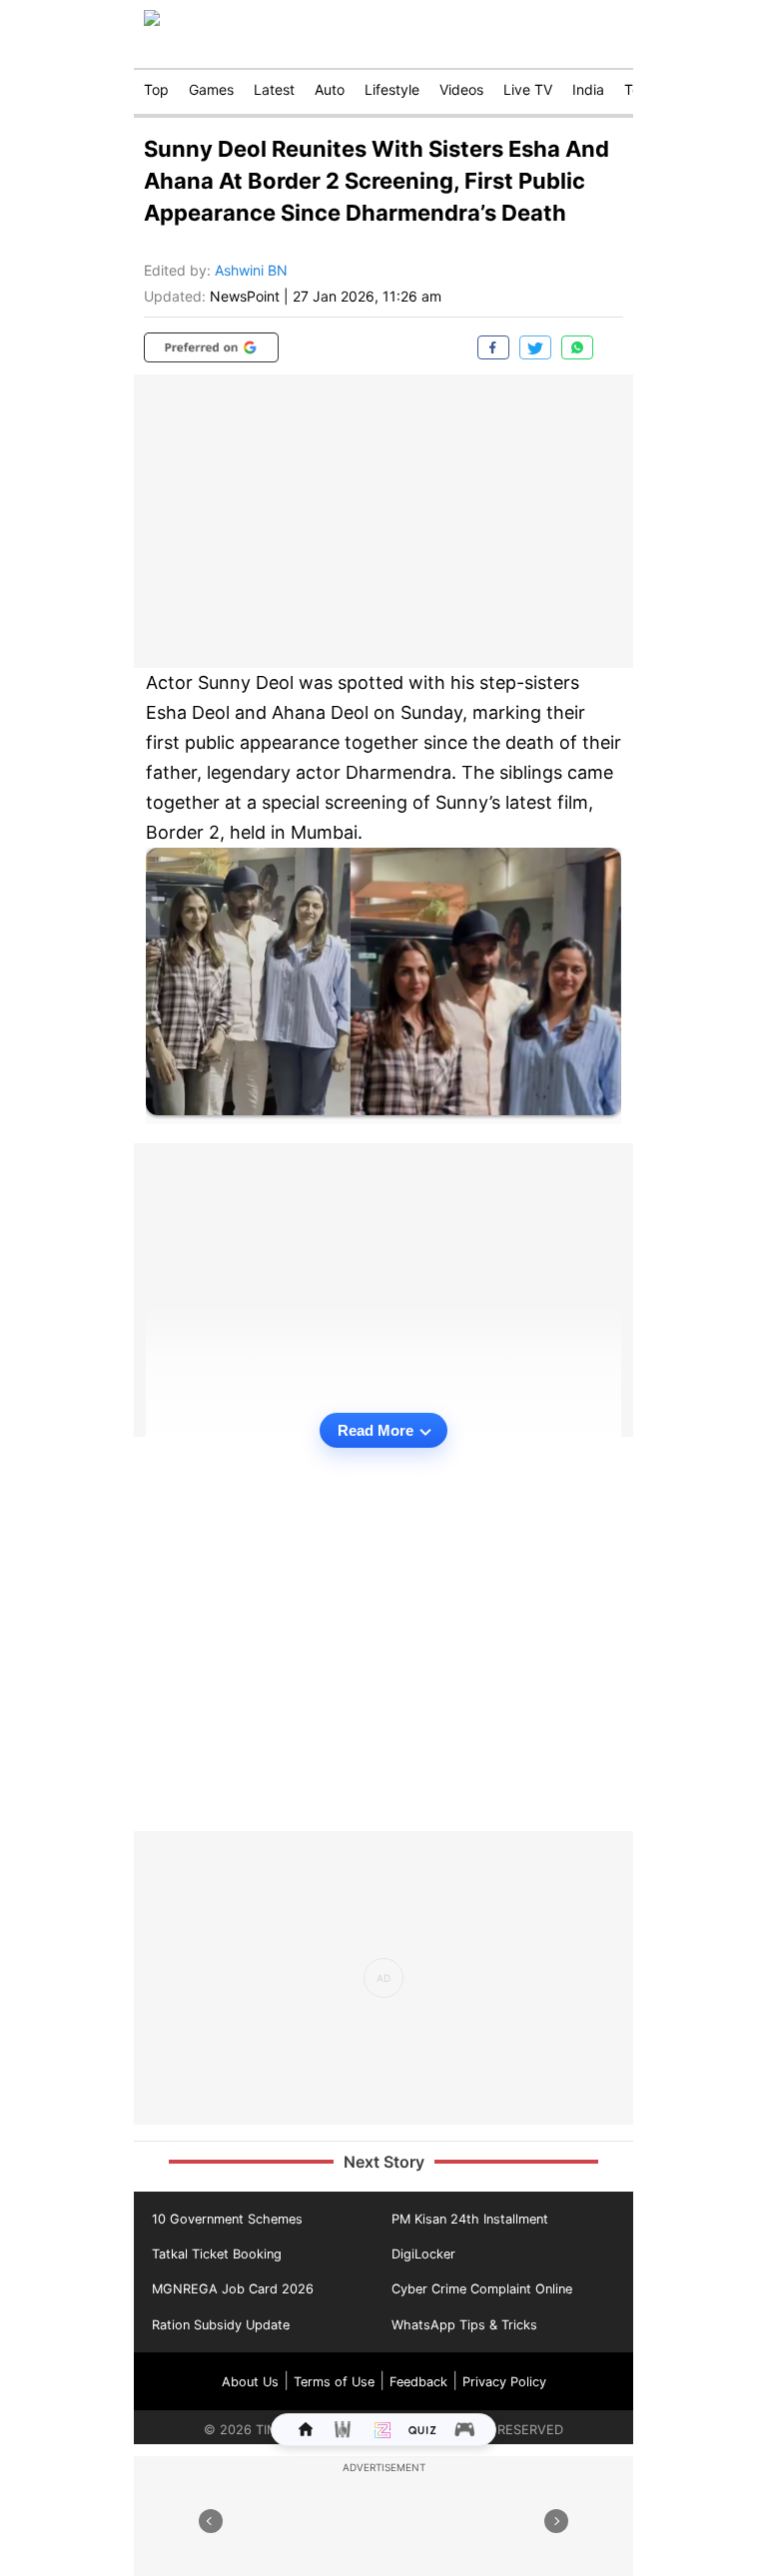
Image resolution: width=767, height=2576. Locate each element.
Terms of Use (334, 2382)
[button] (211, 347)
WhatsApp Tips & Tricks (464, 2325)
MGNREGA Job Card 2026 (233, 2289)
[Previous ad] (211, 2521)
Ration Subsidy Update (221, 2325)
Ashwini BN (251, 270)
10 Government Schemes (227, 2219)
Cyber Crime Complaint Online (482, 2289)
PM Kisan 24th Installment (470, 2219)
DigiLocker (423, 2254)
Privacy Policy (504, 2382)
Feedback (418, 2382)
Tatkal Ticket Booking (217, 2254)
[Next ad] (556, 2521)
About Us (250, 2382)
